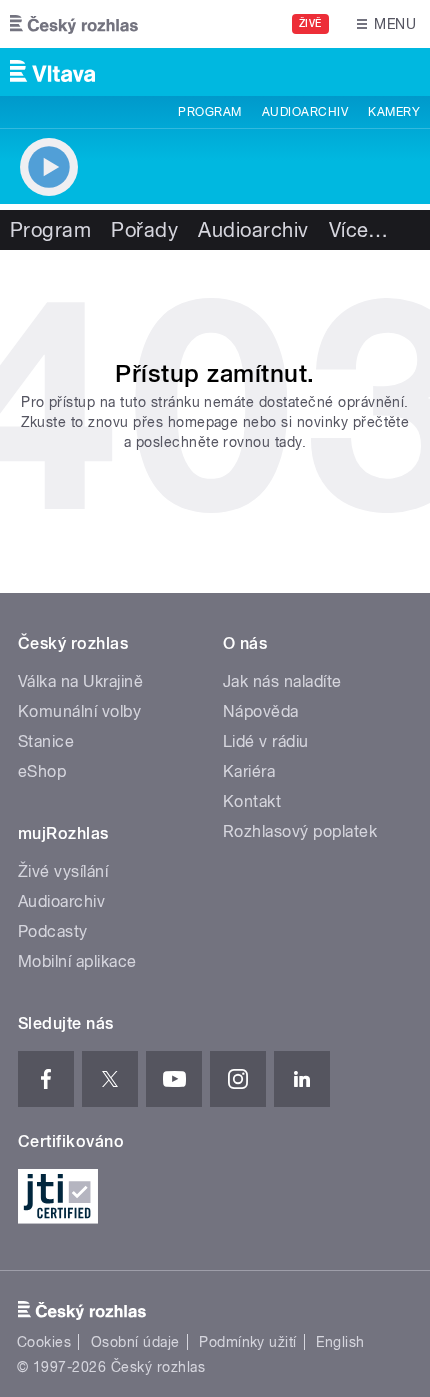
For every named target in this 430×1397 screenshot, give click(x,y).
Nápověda (261, 711)
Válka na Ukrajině (80, 681)
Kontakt (252, 801)
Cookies (44, 1342)
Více (359, 230)
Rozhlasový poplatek (300, 831)
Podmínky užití (248, 1342)
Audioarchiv (305, 112)
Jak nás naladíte (282, 681)
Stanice (46, 741)
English (340, 1342)
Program (209, 112)
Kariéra (249, 771)
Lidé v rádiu (266, 741)
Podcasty (53, 931)
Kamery (394, 112)
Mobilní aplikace (77, 961)
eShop (42, 771)
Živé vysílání (63, 871)
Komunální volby (79, 711)
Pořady (144, 230)
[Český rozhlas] (74, 24)
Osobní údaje (135, 1342)
